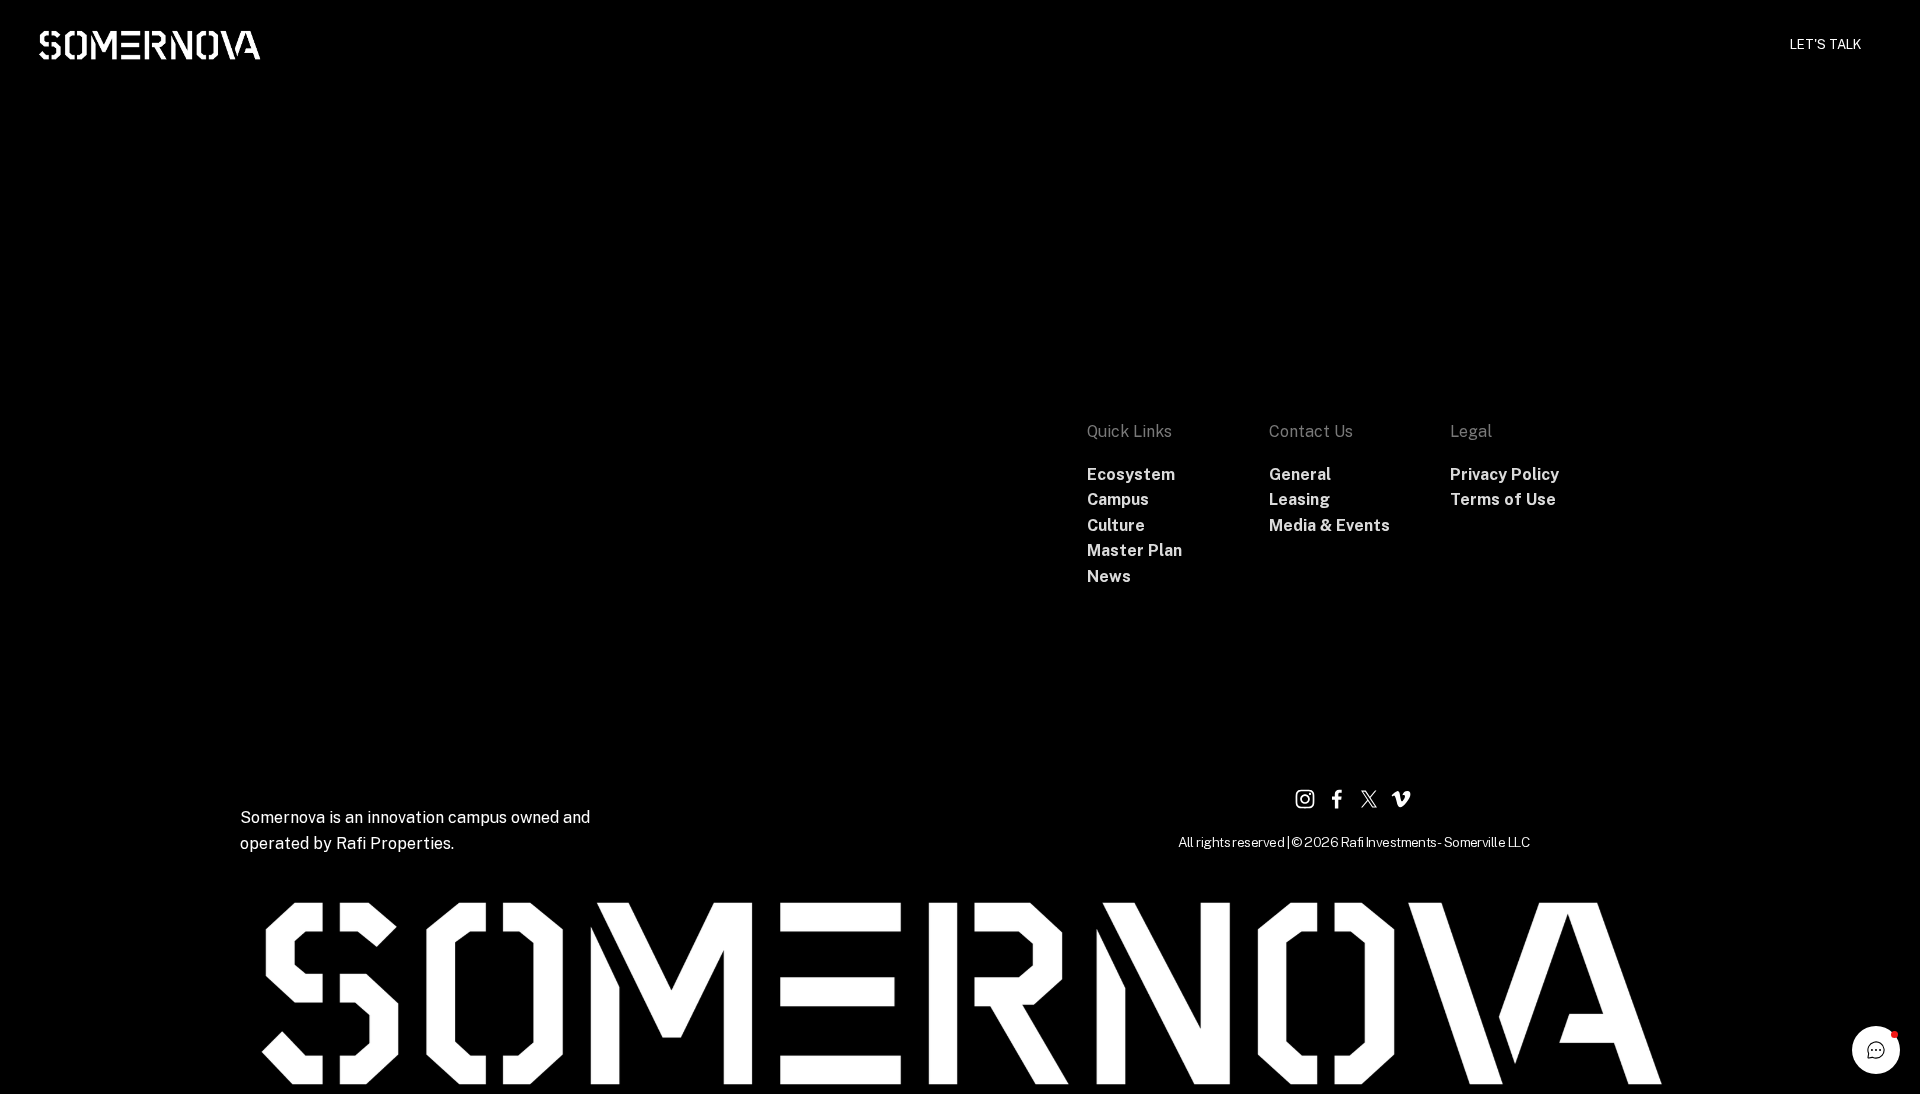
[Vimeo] (1401, 799)
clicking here (556, 264)
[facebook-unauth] (1337, 799)
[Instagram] (1305, 799)
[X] (1369, 799)
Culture (1396, 44)
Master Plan (1497, 44)
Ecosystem (1299, 44)
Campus (1200, 44)
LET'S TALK (1825, 44)
